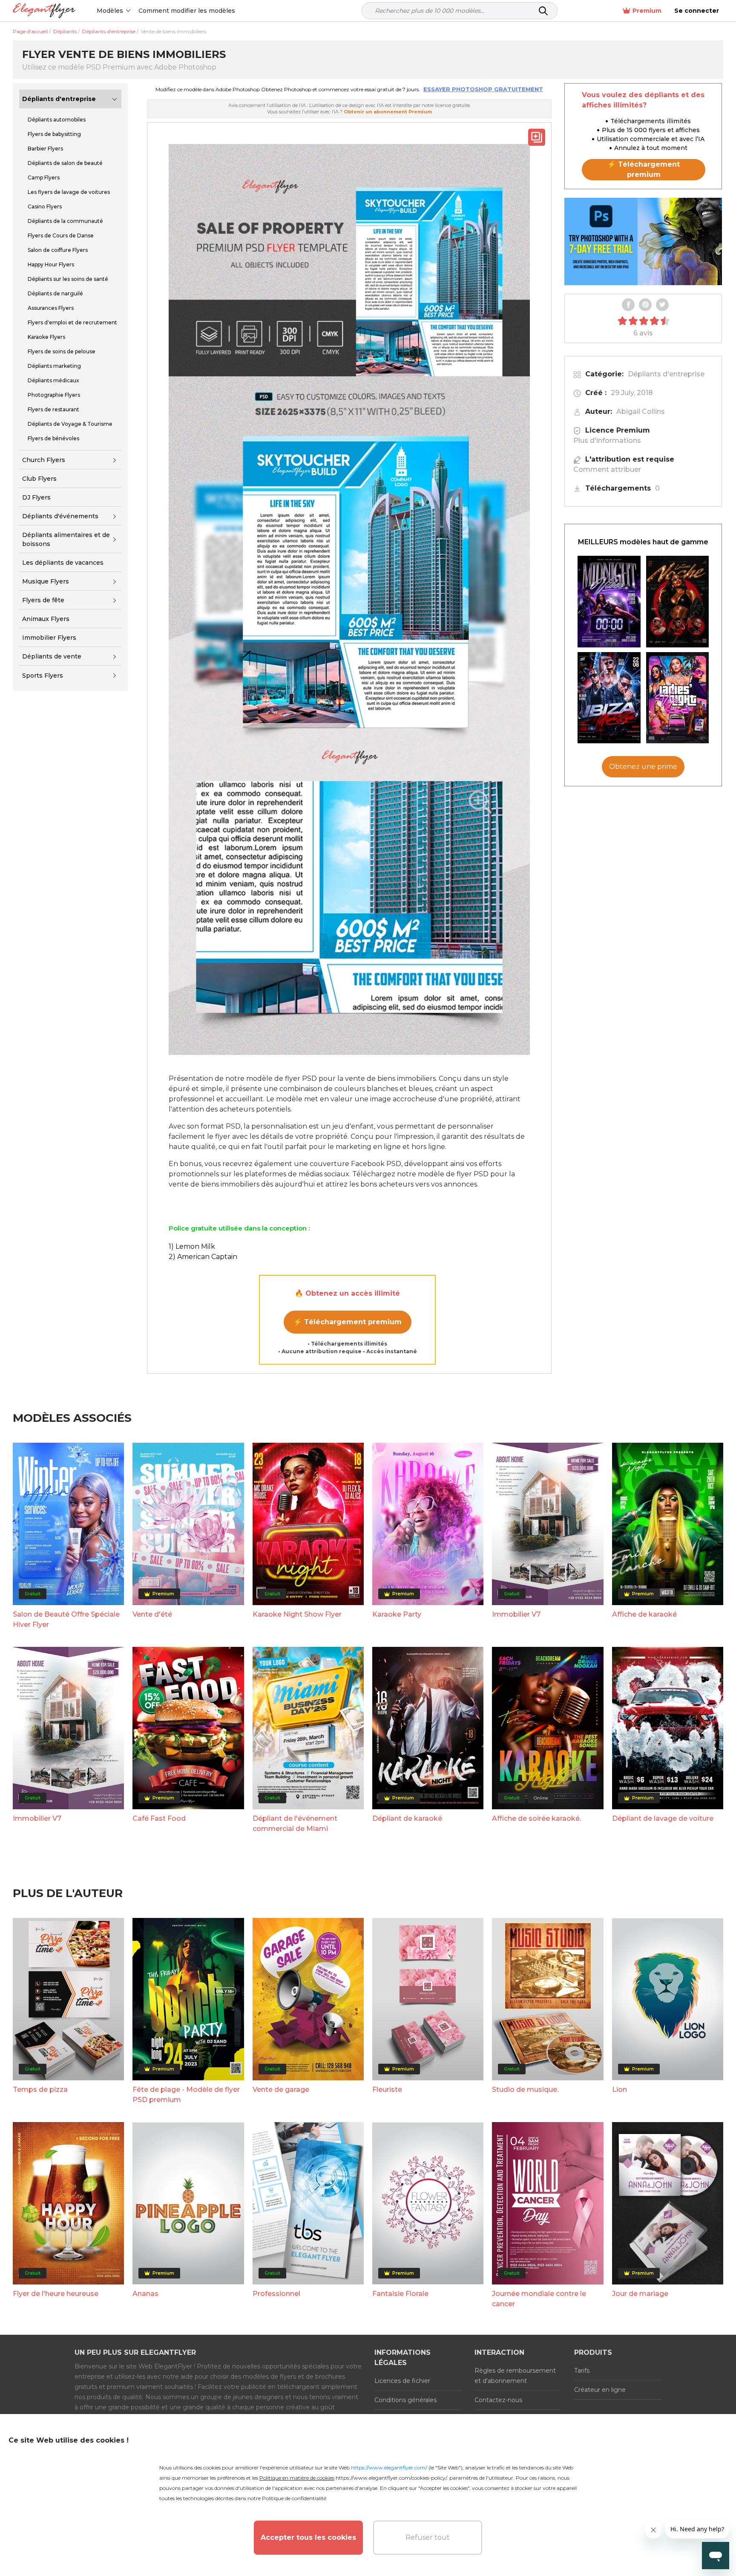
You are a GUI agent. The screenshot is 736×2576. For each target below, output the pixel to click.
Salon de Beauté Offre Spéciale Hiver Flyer (66, 1619)
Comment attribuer (607, 469)
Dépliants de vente (52, 656)
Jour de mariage (640, 2294)
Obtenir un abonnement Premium (388, 112)
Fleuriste (387, 2089)
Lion (620, 2089)
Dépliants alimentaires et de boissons (66, 539)
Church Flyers (44, 460)
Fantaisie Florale (400, 2294)
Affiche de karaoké (644, 1614)
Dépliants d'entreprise (59, 99)
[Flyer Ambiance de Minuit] (609, 602)
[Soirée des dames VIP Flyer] (678, 698)
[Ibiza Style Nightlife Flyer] (609, 698)
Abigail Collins (641, 412)
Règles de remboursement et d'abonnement (515, 2376)
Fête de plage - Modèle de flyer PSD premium (186, 2095)
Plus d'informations (607, 440)
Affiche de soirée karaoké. (536, 1818)
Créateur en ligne (600, 2390)
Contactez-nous (498, 2400)
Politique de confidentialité (294, 2498)
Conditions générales (405, 2400)
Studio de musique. (525, 2089)
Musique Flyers (46, 581)
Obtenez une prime (643, 767)
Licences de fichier (402, 2381)
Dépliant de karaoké (407, 1818)
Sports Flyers (43, 676)
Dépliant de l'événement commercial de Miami (295, 1824)
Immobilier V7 (516, 1614)
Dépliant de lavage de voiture (663, 1818)
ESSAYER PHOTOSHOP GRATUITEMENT (483, 89)
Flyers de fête (43, 600)
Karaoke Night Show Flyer (297, 1614)
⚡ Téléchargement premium (348, 1322)
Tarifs (582, 2371)
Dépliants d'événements (60, 516)
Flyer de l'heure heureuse (56, 2294)
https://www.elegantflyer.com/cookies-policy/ (391, 2478)
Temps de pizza (40, 2089)
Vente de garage (281, 2089)
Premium (647, 11)
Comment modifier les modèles (187, 11)
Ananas (145, 2294)
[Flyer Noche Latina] (678, 602)
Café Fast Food (159, 1818)
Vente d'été (152, 1614)
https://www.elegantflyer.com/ (389, 2468)
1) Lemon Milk (192, 1246)
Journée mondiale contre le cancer (539, 2299)
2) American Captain (203, 1257)
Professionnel (276, 2294)
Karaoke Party (397, 1614)
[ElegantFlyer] (44, 11)
